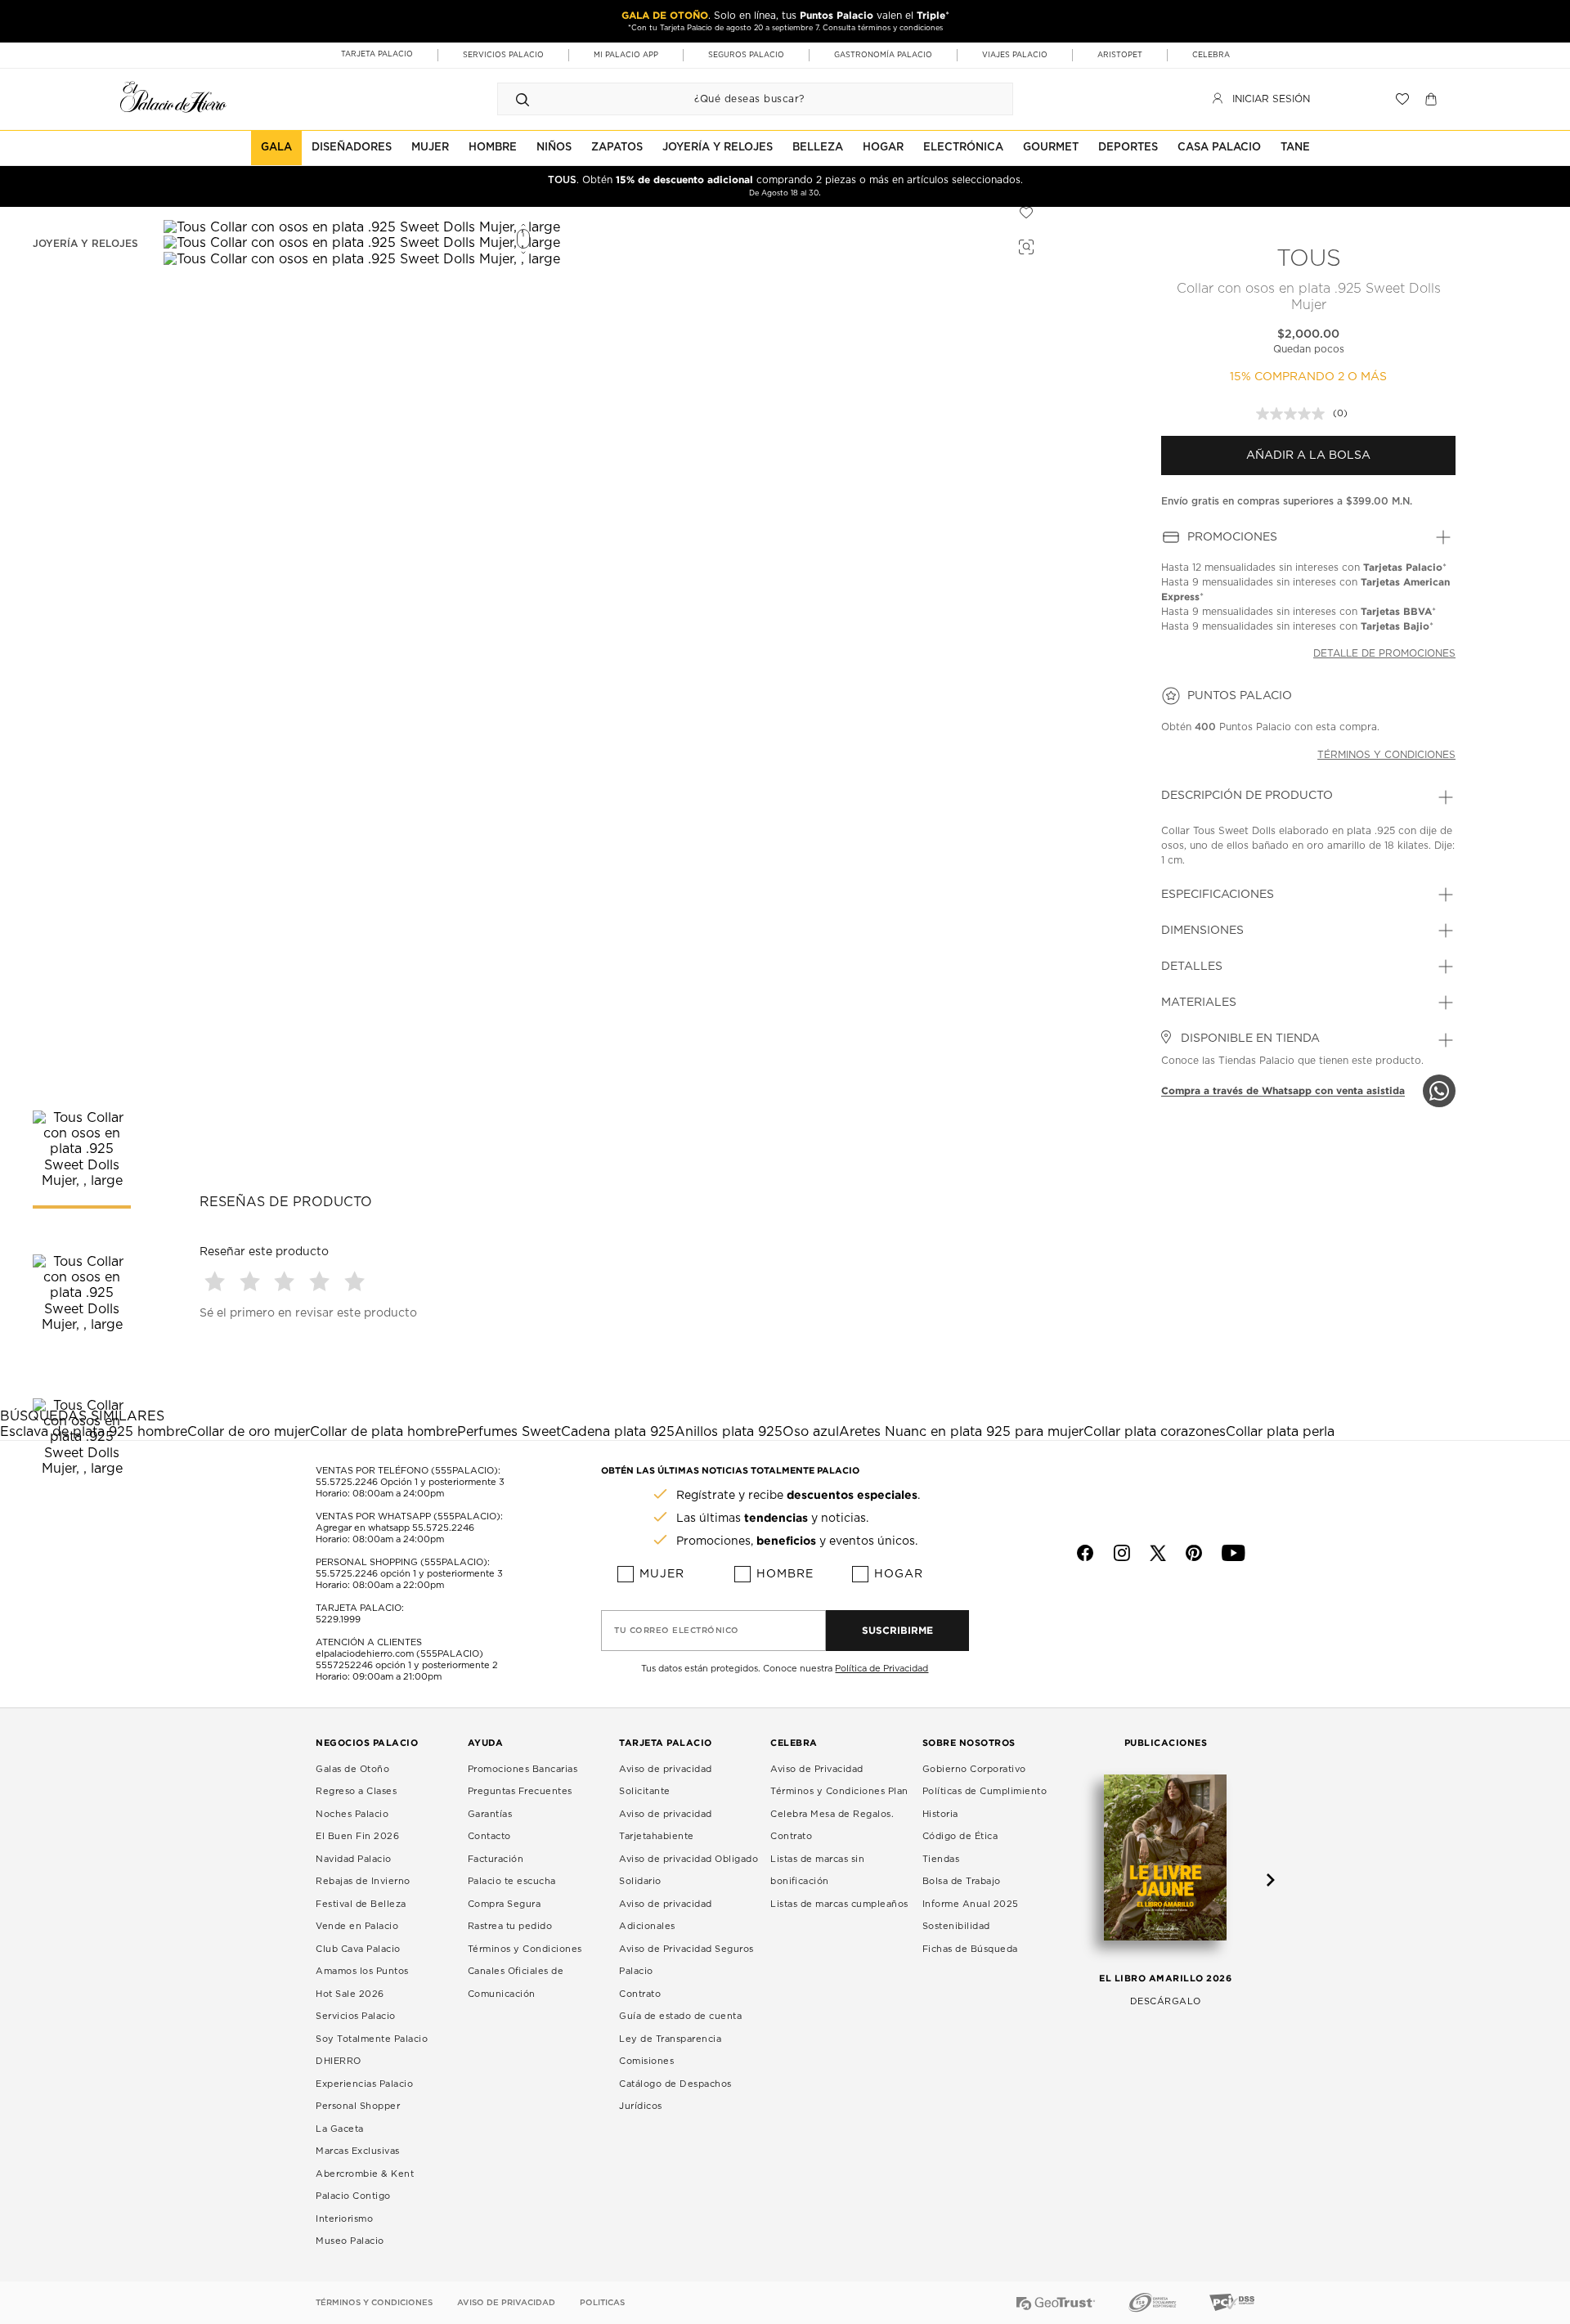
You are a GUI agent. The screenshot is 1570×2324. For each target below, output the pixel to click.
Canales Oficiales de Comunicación (516, 1983)
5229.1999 (338, 1620)
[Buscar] (523, 99)
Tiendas (941, 1859)
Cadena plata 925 (618, 1432)
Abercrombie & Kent (365, 2174)
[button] (217, 1281)
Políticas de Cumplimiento (985, 1791)
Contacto (489, 1836)
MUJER (430, 148)
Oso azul (811, 1432)
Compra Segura (505, 1904)
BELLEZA (818, 148)
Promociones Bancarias (523, 1769)
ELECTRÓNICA (963, 148)
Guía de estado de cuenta (680, 2016)
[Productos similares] (1024, 245)
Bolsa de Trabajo (962, 1881)
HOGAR (883, 148)
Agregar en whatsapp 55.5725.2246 (395, 1528)
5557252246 (344, 1665)
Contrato (640, 1994)
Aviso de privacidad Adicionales (666, 1916)
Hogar (899, 1574)
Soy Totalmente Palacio (372, 2039)
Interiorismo (344, 2219)
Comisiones (646, 2061)
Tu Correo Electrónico (677, 1631)
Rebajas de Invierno (363, 1881)
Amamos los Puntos (362, 1971)
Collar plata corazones (1155, 1432)
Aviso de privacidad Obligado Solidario (689, 1871)
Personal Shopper (358, 2106)
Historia (940, 1814)
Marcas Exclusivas (358, 2151)
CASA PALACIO (1219, 148)
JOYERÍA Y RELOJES (718, 148)
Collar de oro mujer (249, 1432)
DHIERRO (339, 2061)
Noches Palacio (352, 1814)
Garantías (490, 1814)
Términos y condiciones (1386, 755)
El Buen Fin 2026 (357, 1836)
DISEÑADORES (352, 148)
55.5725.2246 (347, 1482)
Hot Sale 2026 (350, 1994)
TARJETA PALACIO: (360, 1608)
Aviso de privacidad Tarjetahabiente (666, 1826)
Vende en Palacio (357, 1926)
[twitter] (1158, 1553)
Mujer (662, 1574)
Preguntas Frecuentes (520, 1791)
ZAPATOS (617, 148)
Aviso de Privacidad (817, 1769)
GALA (276, 148)
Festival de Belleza (361, 1904)
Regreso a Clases (356, 1791)
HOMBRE (493, 148)
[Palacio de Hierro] (173, 97)
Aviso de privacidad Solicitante (666, 1781)
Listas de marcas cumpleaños (839, 1904)
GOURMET (1051, 148)
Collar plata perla (1280, 1432)
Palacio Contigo (353, 2196)
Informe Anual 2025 (971, 1904)
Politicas (602, 2303)
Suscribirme (897, 1630)
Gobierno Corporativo (974, 1769)
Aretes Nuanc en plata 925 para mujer (961, 1432)
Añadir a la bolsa (1308, 455)
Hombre (785, 1574)
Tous (1309, 259)
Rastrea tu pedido (510, 1926)
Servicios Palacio (356, 2016)
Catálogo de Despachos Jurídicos (675, 2095)
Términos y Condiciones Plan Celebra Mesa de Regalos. (839, 1803)
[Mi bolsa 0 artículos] (1433, 99)
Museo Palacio (350, 2241)
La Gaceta (340, 2129)
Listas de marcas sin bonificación (817, 1871)
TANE (1295, 148)
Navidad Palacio (354, 1859)
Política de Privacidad (881, 1669)
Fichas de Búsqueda (970, 1949)
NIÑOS (554, 148)
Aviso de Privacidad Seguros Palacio (686, 1961)
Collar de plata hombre (384, 1432)
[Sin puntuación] (1294, 414)
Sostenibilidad (956, 1926)
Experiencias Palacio (364, 2084)
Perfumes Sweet (509, 1432)
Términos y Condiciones (525, 1949)
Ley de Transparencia (670, 2039)
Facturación (496, 1859)
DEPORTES (1128, 148)
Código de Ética (960, 1836)
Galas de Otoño (352, 1769)
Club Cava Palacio (358, 1949)
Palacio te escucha (512, 1881)
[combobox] (739, 99)
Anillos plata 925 (729, 1432)
